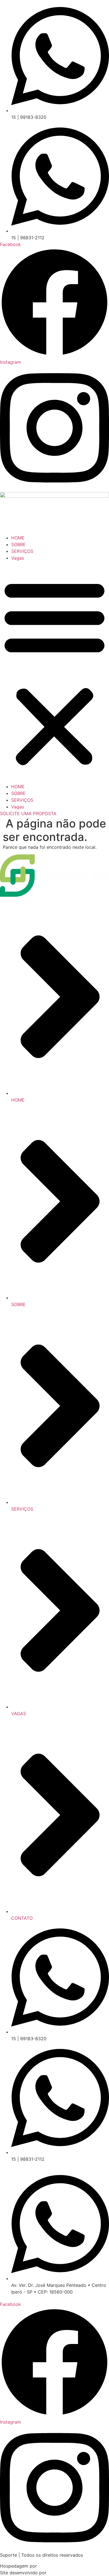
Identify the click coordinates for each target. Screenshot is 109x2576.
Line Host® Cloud (57, 2566)
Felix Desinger (63, 2573)
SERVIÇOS (22, 551)
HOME (18, 538)
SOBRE (18, 544)
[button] (54, 672)
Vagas (18, 558)
